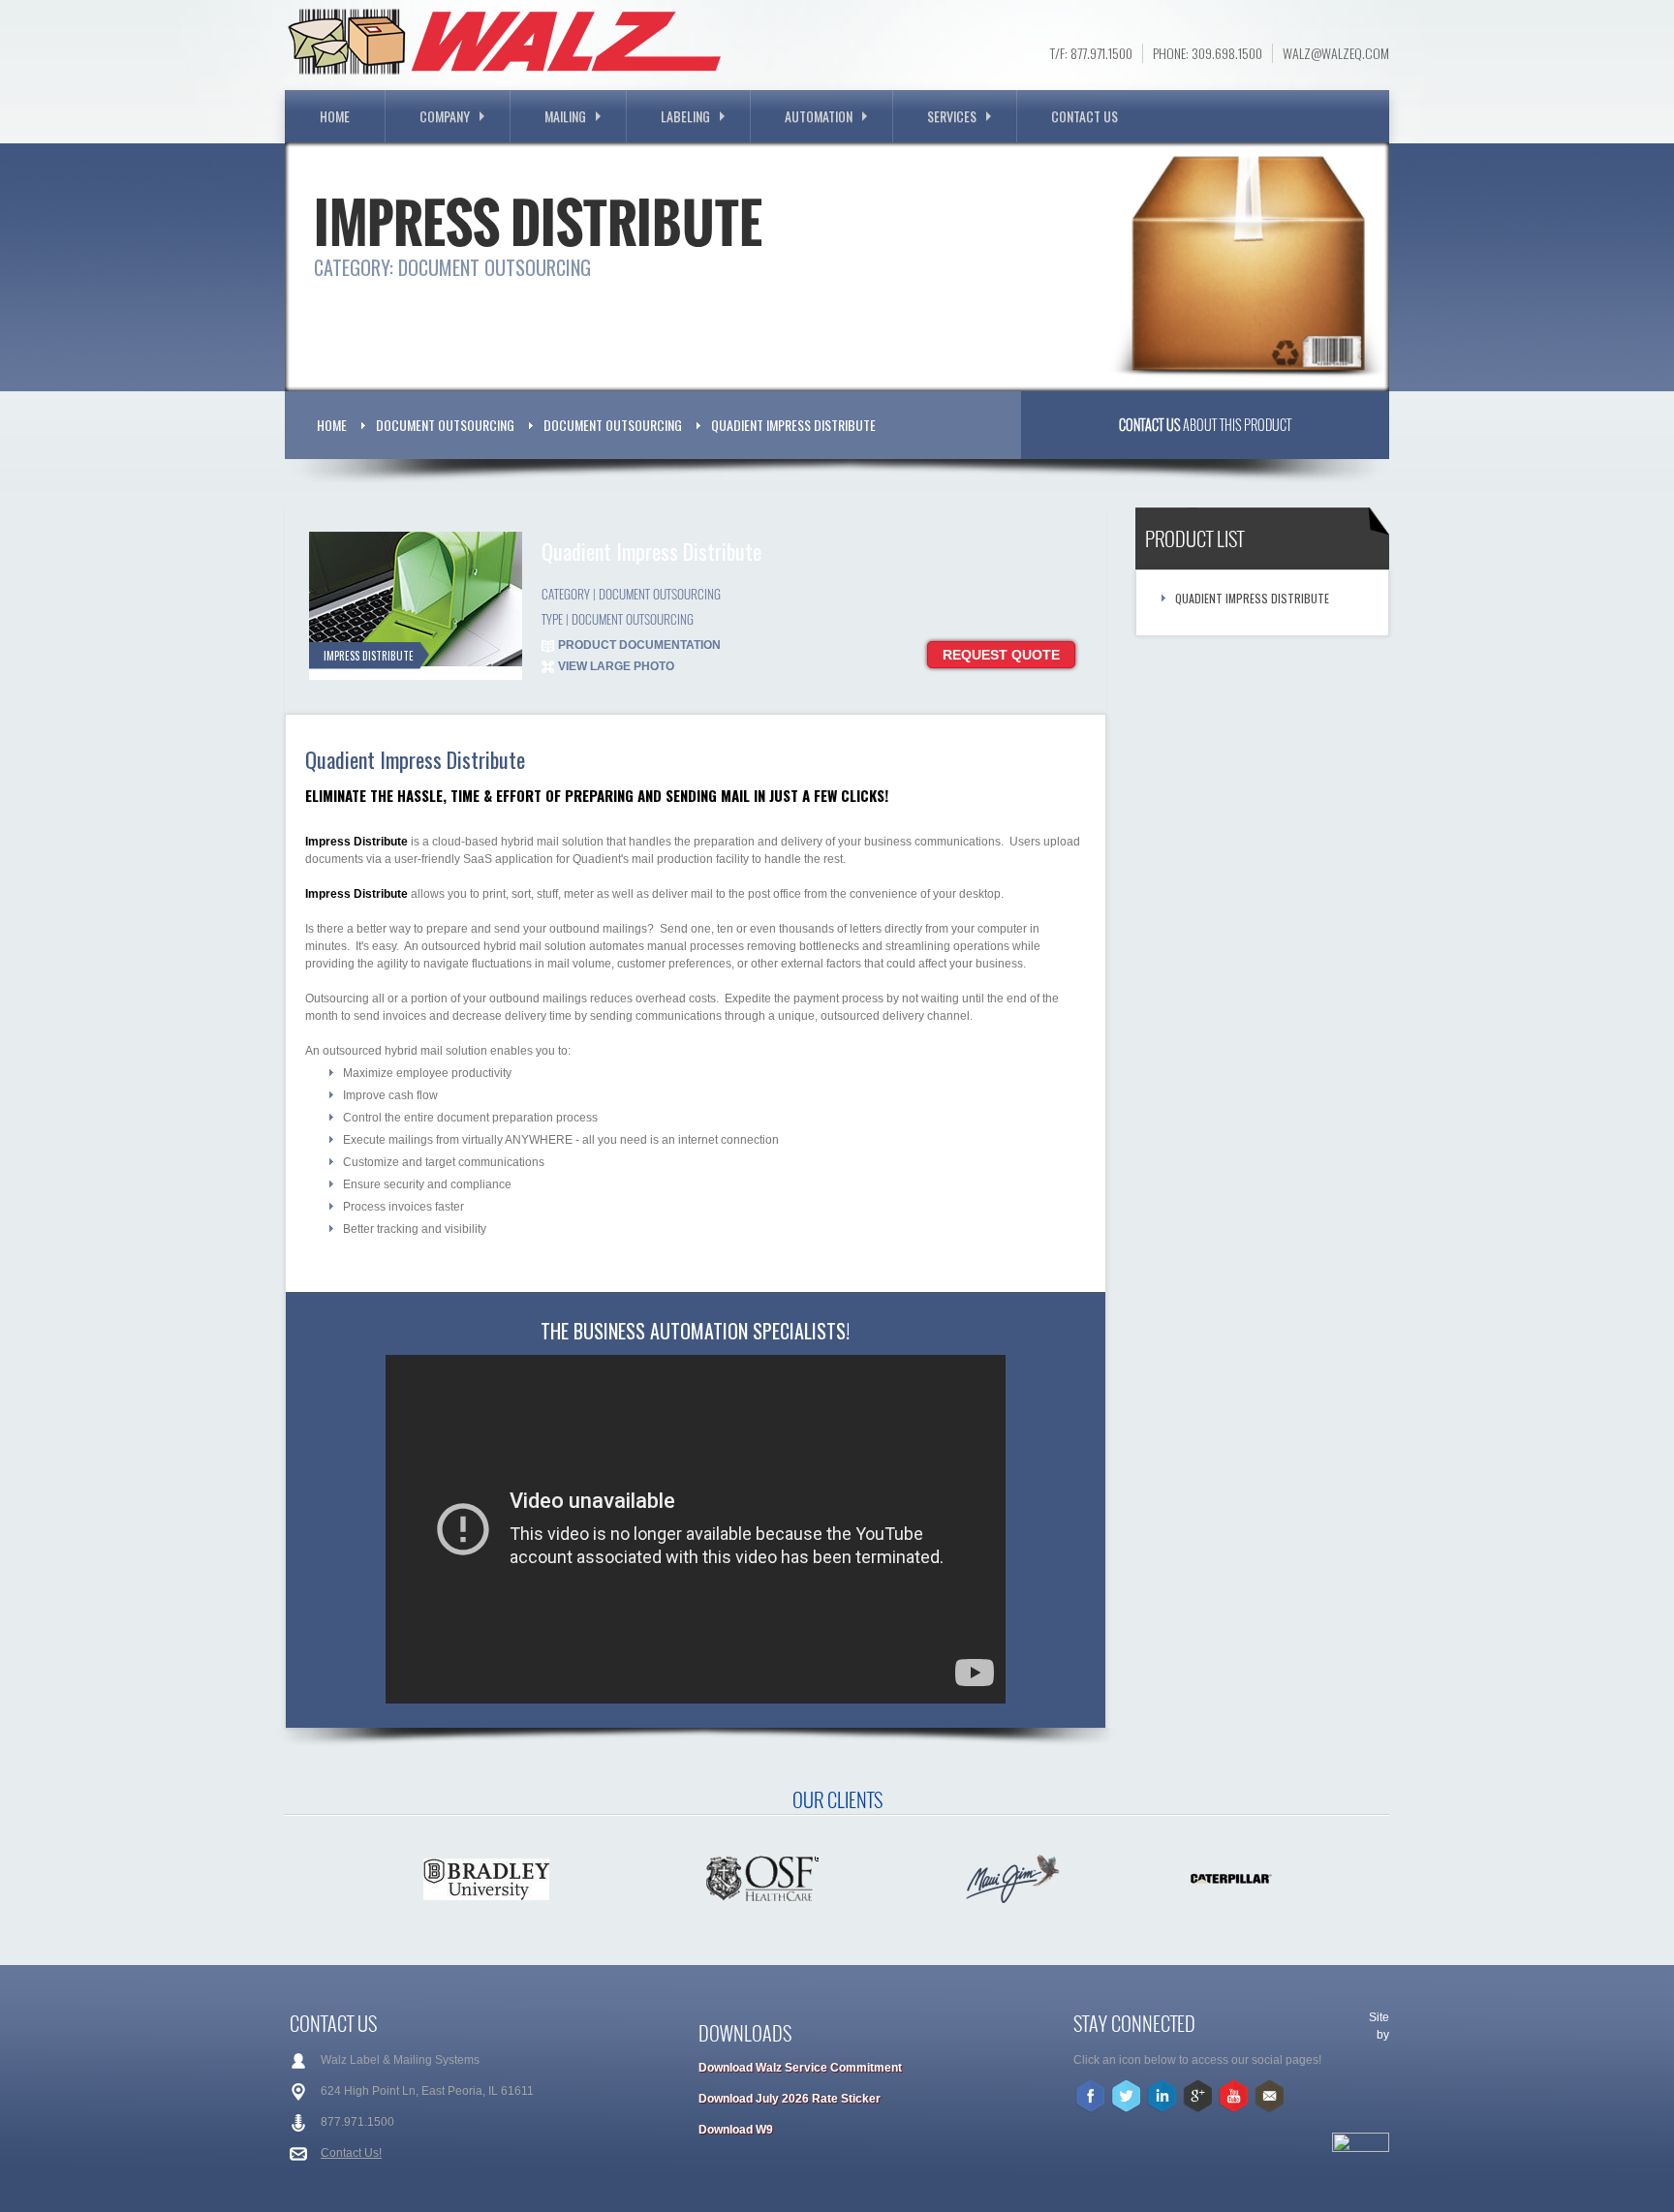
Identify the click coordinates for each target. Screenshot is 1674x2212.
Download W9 (736, 2130)
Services (952, 116)
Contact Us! (351, 2153)
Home (335, 116)
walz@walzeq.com (1336, 53)
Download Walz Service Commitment (800, 2068)
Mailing (565, 116)
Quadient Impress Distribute (793, 425)
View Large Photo (616, 666)
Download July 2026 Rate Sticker (790, 2099)
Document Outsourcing (445, 425)
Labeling (685, 116)
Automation (819, 116)
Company (445, 116)
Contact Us (1085, 116)
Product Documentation (639, 645)
